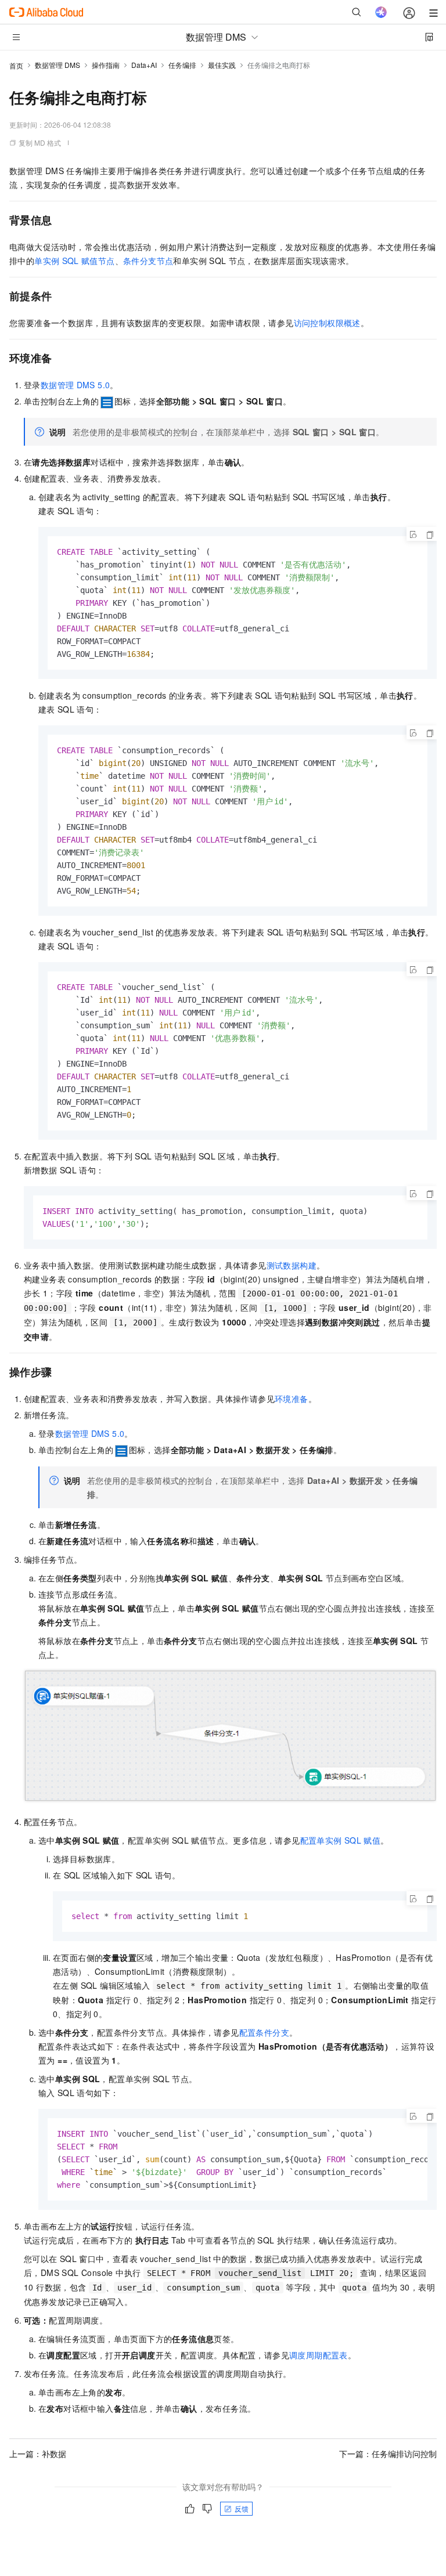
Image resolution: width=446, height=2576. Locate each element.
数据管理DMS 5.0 (75, 385)
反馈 (242, 2508)
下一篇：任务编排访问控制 (388, 2454)
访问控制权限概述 (327, 323)
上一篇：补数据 (38, 2454)
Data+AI (144, 65)
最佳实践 (222, 65)
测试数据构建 (292, 1265)
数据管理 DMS (57, 65)
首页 (16, 65)
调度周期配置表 (319, 2355)
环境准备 (292, 1399)
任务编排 (182, 65)
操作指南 (106, 65)
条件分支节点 (148, 261)
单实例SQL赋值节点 (74, 261)
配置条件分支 (264, 2032)
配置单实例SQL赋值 (340, 1840)
